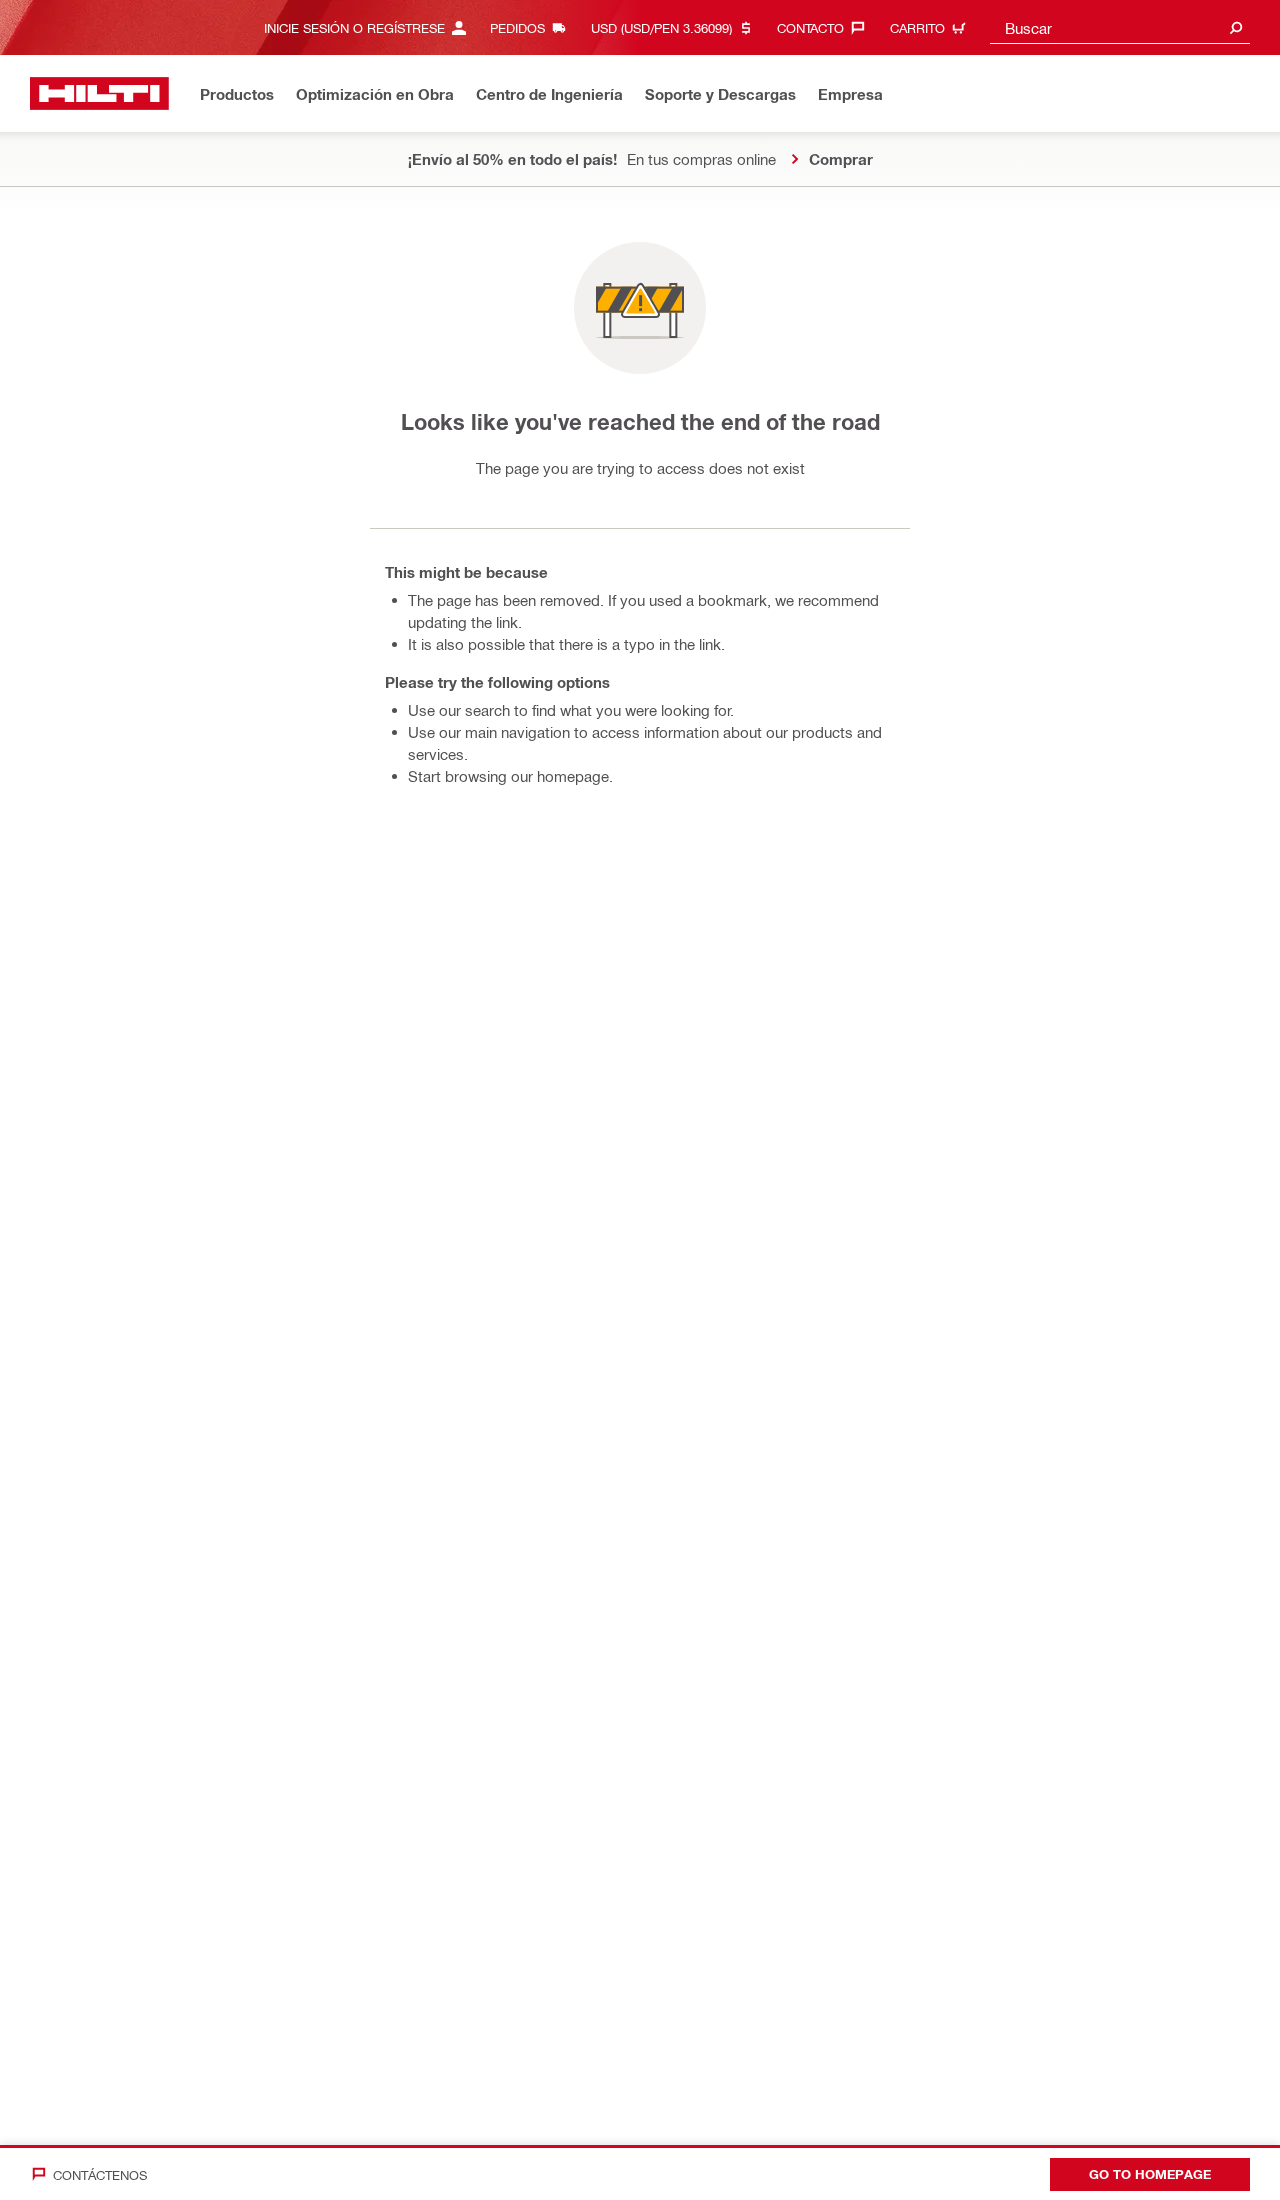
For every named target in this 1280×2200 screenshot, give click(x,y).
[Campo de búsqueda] (1236, 27)
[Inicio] (99, 93)
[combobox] (1120, 27)
